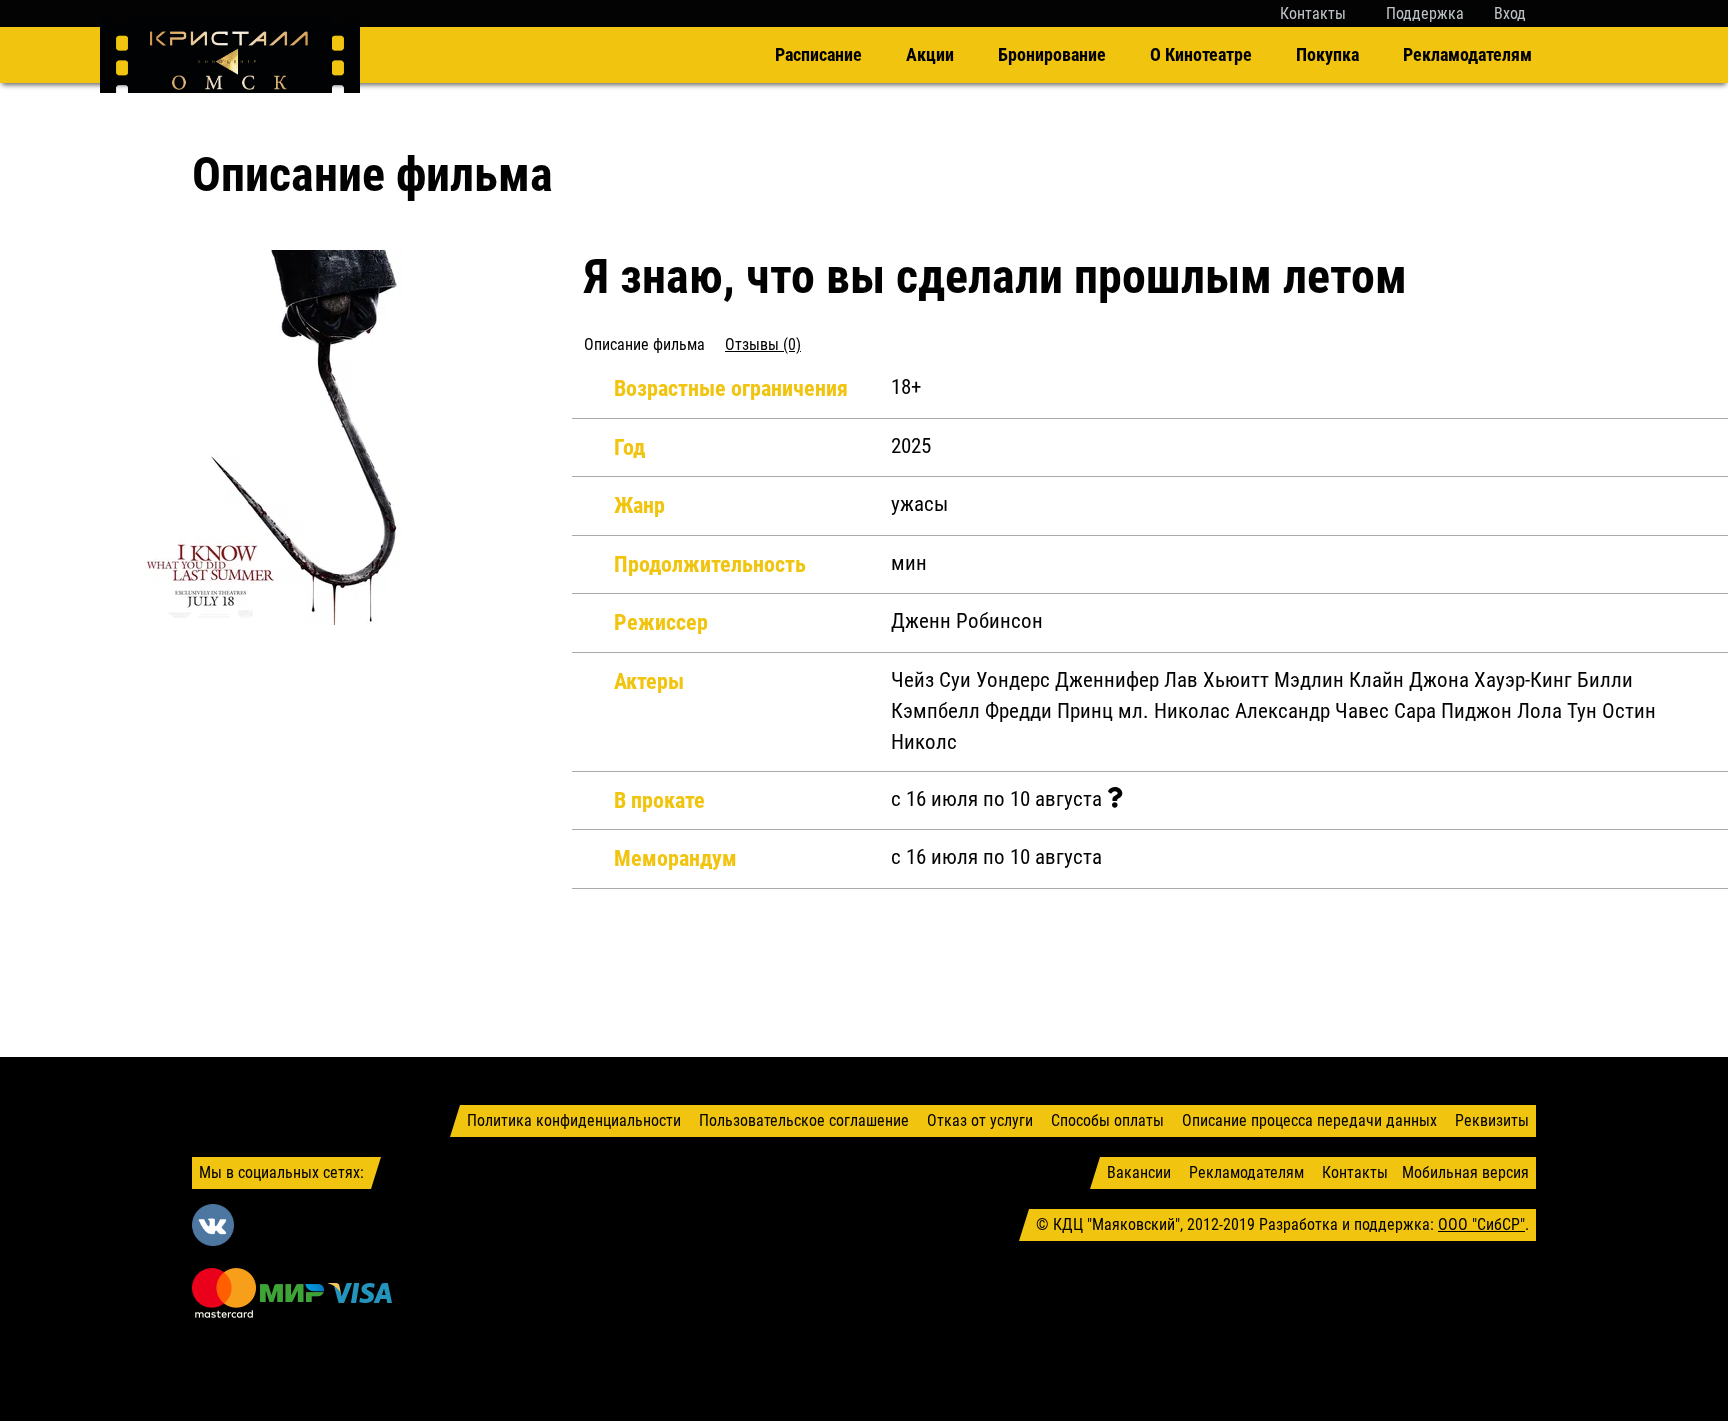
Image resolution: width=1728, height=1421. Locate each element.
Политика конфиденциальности (574, 1120)
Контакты (1313, 13)
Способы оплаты (1107, 1120)
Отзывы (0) (763, 344)
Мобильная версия (1465, 1172)
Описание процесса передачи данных (1309, 1120)
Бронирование (1052, 55)
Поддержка (1425, 13)
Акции (930, 55)
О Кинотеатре (1201, 55)
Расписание (818, 55)
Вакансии (1139, 1172)
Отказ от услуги (980, 1120)
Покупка (1327, 55)
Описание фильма (644, 344)
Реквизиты (1492, 1120)
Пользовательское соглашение (804, 1120)
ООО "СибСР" (1481, 1224)
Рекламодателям (1467, 55)
